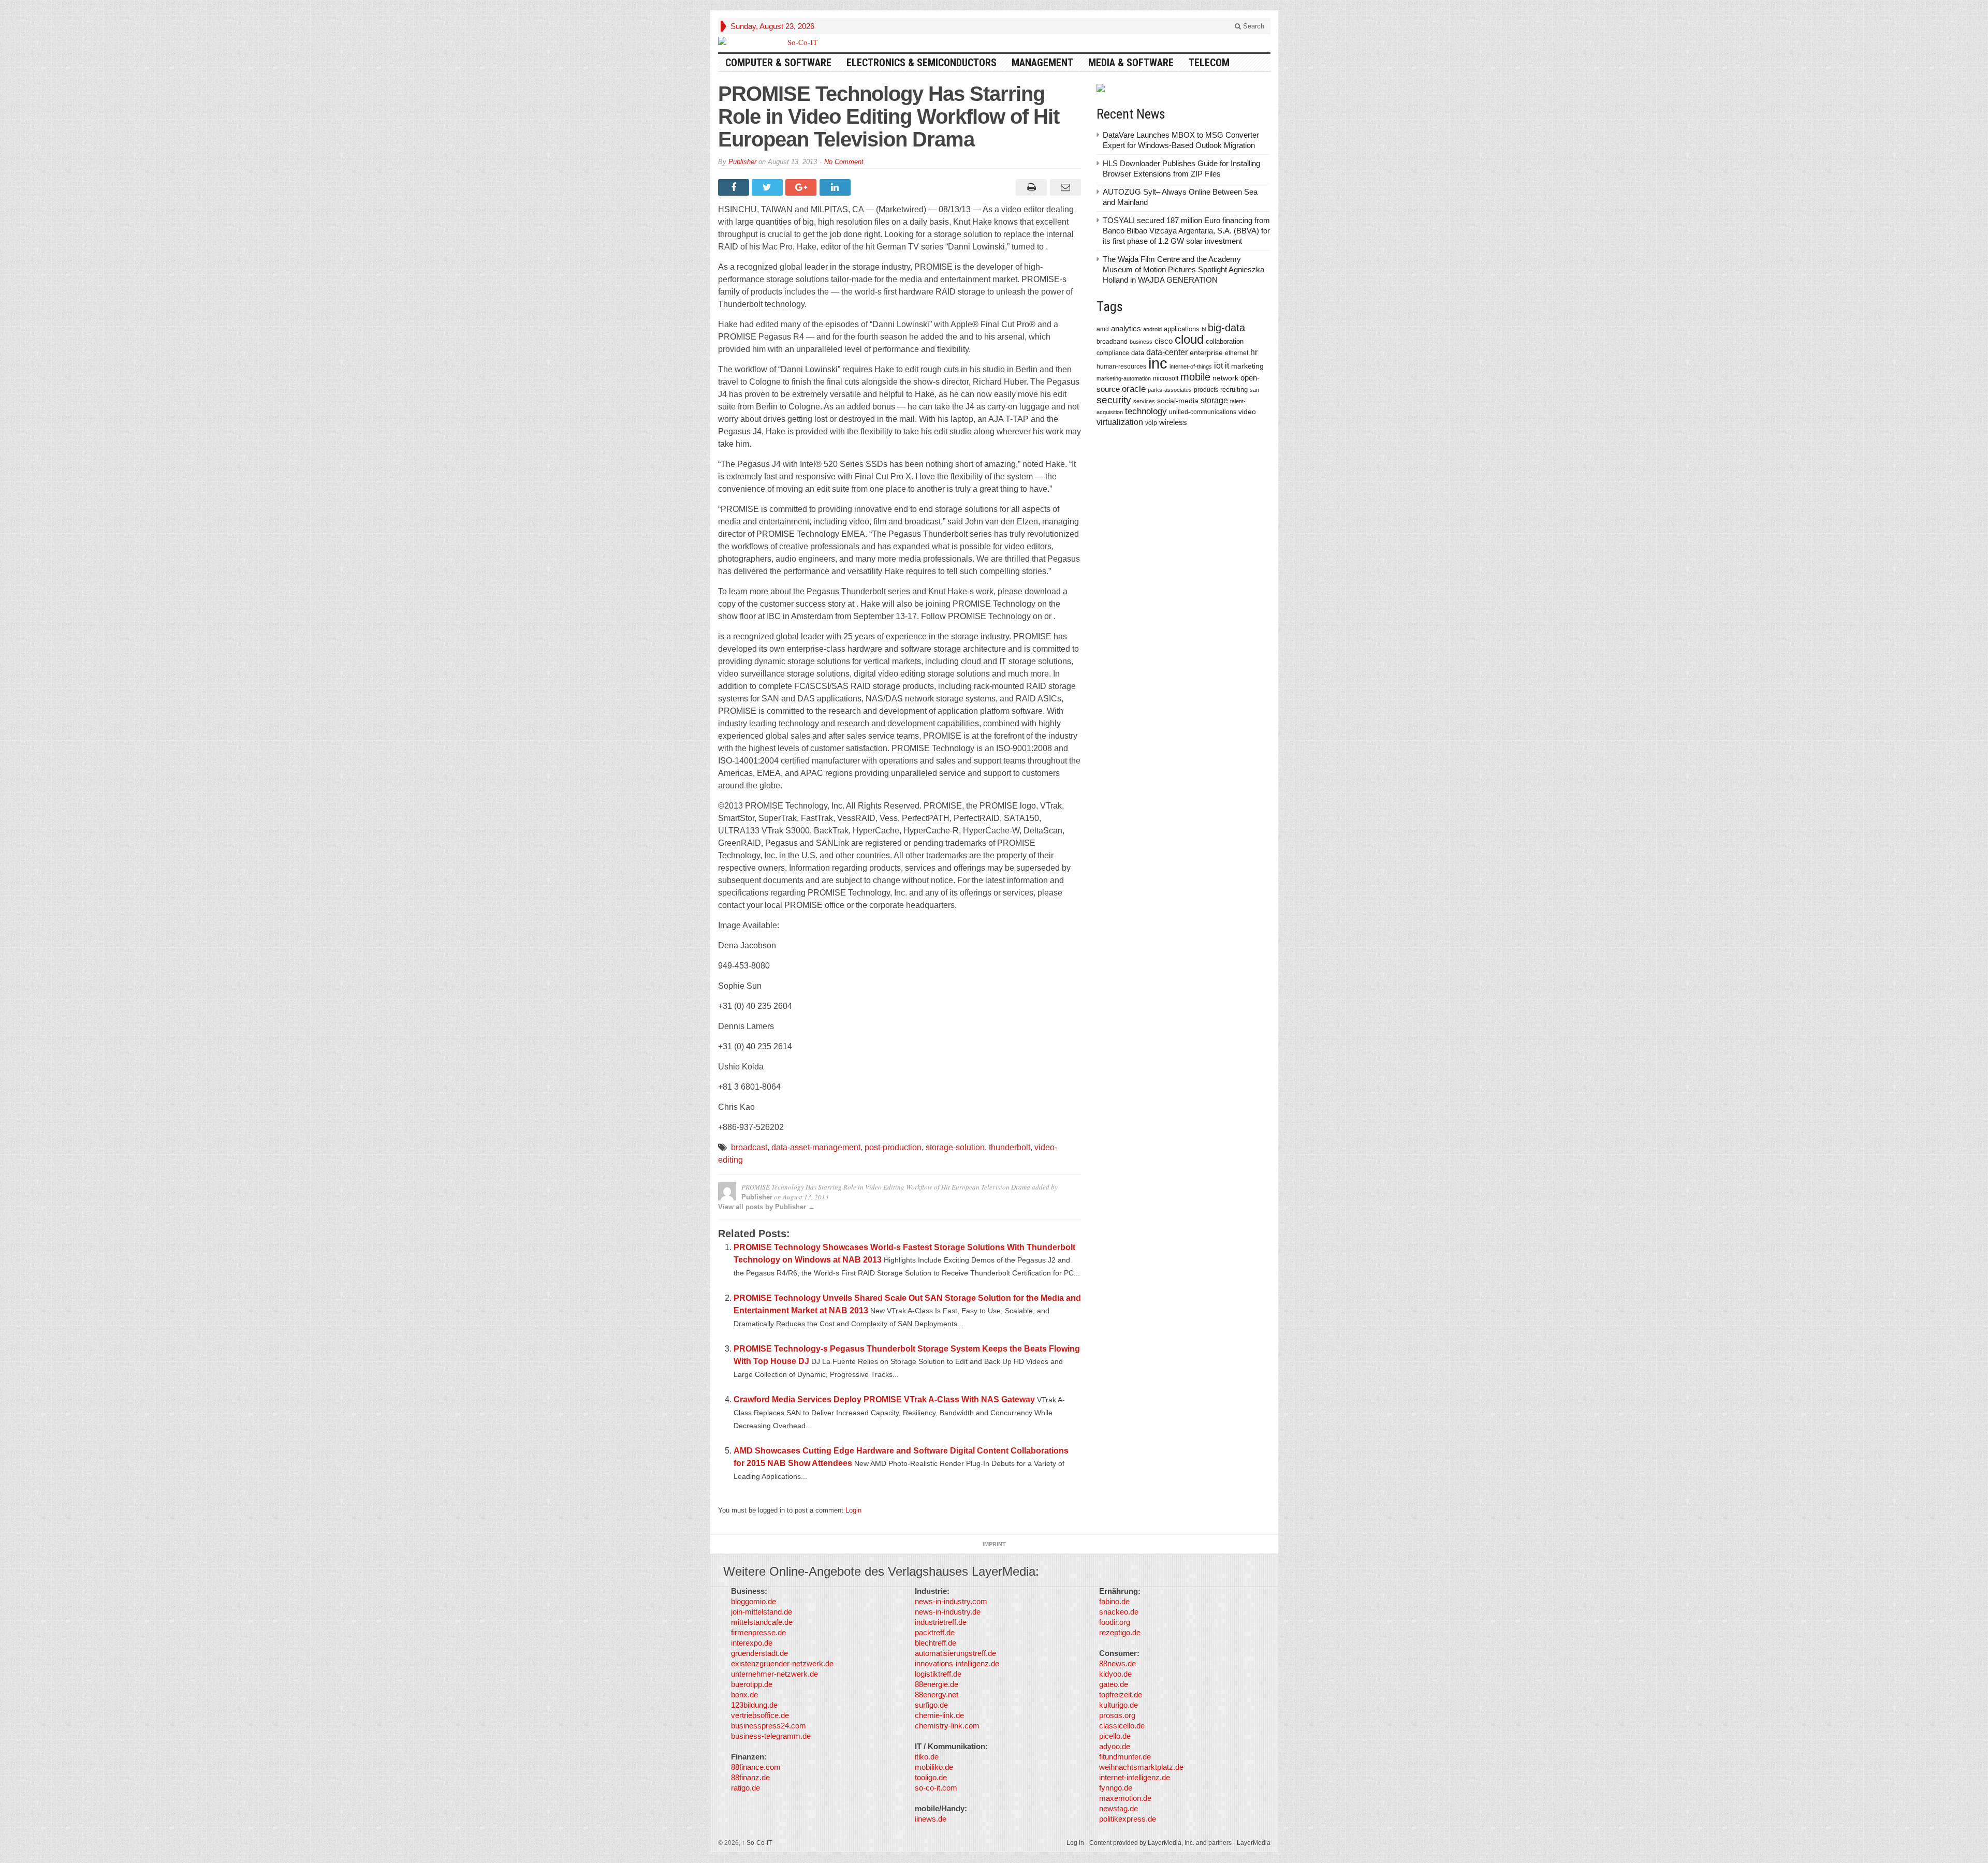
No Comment (844, 162)
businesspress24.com (769, 1726)
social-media (1178, 401)
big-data (1226, 328)
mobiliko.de (934, 1767)
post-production (893, 1147)
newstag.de (1119, 1808)
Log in (1075, 1843)
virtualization (1120, 422)
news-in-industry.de (948, 1612)
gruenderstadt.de (759, 1653)
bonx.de (744, 1695)
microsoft (1166, 378)
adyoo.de (1115, 1746)
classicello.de (1122, 1726)
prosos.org (1117, 1715)
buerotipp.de (752, 1684)
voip (1151, 423)
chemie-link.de (939, 1715)
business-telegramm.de (771, 1736)
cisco (1164, 341)
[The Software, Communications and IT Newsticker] (798, 42)
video (1247, 412)
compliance (1113, 353)
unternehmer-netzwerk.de (774, 1674)
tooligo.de (931, 1777)
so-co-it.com (936, 1788)
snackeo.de (1119, 1612)
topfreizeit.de (1121, 1695)
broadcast (749, 1147)
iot (1218, 366)
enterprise (1206, 353)
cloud (1189, 339)
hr (1254, 352)
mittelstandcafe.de (762, 1622)
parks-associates (1170, 390)
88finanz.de (750, 1777)
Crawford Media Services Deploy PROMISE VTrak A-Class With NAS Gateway (884, 1399)
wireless (1173, 422)
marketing (1247, 366)
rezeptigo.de (1120, 1632)
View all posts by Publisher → (766, 1207)
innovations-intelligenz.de (957, 1663)
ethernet (1237, 353)
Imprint (994, 1544)
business (1141, 342)
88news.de (1117, 1663)
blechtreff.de (935, 1643)
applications (1182, 329)
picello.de (1115, 1736)
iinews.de (931, 1819)
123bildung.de (754, 1705)
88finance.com (756, 1767)
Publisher (742, 162)
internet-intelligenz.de (1135, 1777)
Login (853, 1510)
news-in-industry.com (951, 1601)
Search (1253, 26)
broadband (1112, 341)
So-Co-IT (757, 1843)
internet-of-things (1191, 366)
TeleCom (1209, 63)
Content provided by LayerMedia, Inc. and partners (1160, 1843)
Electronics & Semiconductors (922, 63)
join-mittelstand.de (762, 1612)
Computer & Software (778, 63)
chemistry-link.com (947, 1726)
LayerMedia (1254, 1843)
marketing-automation (1124, 378)
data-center (1167, 352)
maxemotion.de (1125, 1798)
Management (1042, 63)
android (1152, 329)
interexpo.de (752, 1643)
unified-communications (1203, 412)
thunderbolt (1010, 1147)
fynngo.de (1116, 1788)
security (1114, 400)
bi (1204, 329)
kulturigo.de (1119, 1705)
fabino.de (1114, 1601)
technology (1146, 411)
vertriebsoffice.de (760, 1715)
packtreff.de (935, 1632)
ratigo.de (745, 1788)
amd (1103, 329)
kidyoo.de (1115, 1674)
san (1254, 390)
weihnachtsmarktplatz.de (1141, 1767)
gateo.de (1114, 1684)
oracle (1134, 389)
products (1206, 390)
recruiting (1234, 390)
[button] (23, 1840)
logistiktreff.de (938, 1674)
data (1138, 353)
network (1225, 378)
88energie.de (937, 1684)
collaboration (1225, 341)
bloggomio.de (754, 1601)
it (1227, 366)
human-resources (1121, 366)
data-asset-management (816, 1147)
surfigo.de (931, 1705)
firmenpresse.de (758, 1632)
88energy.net (937, 1695)
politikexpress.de (1128, 1819)
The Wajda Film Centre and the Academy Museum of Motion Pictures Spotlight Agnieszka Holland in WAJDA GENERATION (1183, 269)
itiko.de (927, 1757)
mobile (1195, 377)
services (1144, 401)
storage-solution (955, 1147)
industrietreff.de (941, 1622)
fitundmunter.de (1125, 1757)
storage (1214, 400)
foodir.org (1115, 1622)
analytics (1126, 328)
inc (1158, 363)
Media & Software (1131, 63)
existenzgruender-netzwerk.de (782, 1663)
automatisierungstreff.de (955, 1653)
